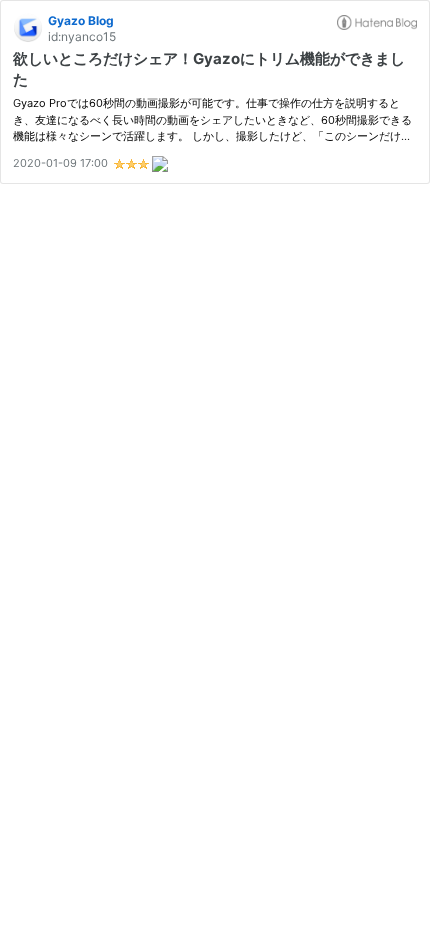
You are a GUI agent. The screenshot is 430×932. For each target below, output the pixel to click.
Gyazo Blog (81, 20)
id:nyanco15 (82, 36)
